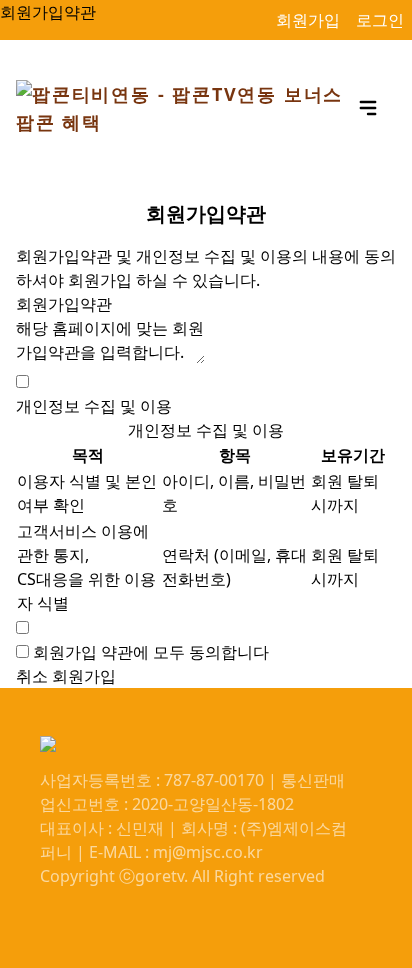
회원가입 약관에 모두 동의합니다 (151, 652)
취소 (32, 676)
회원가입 (308, 20)
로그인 (380, 20)
